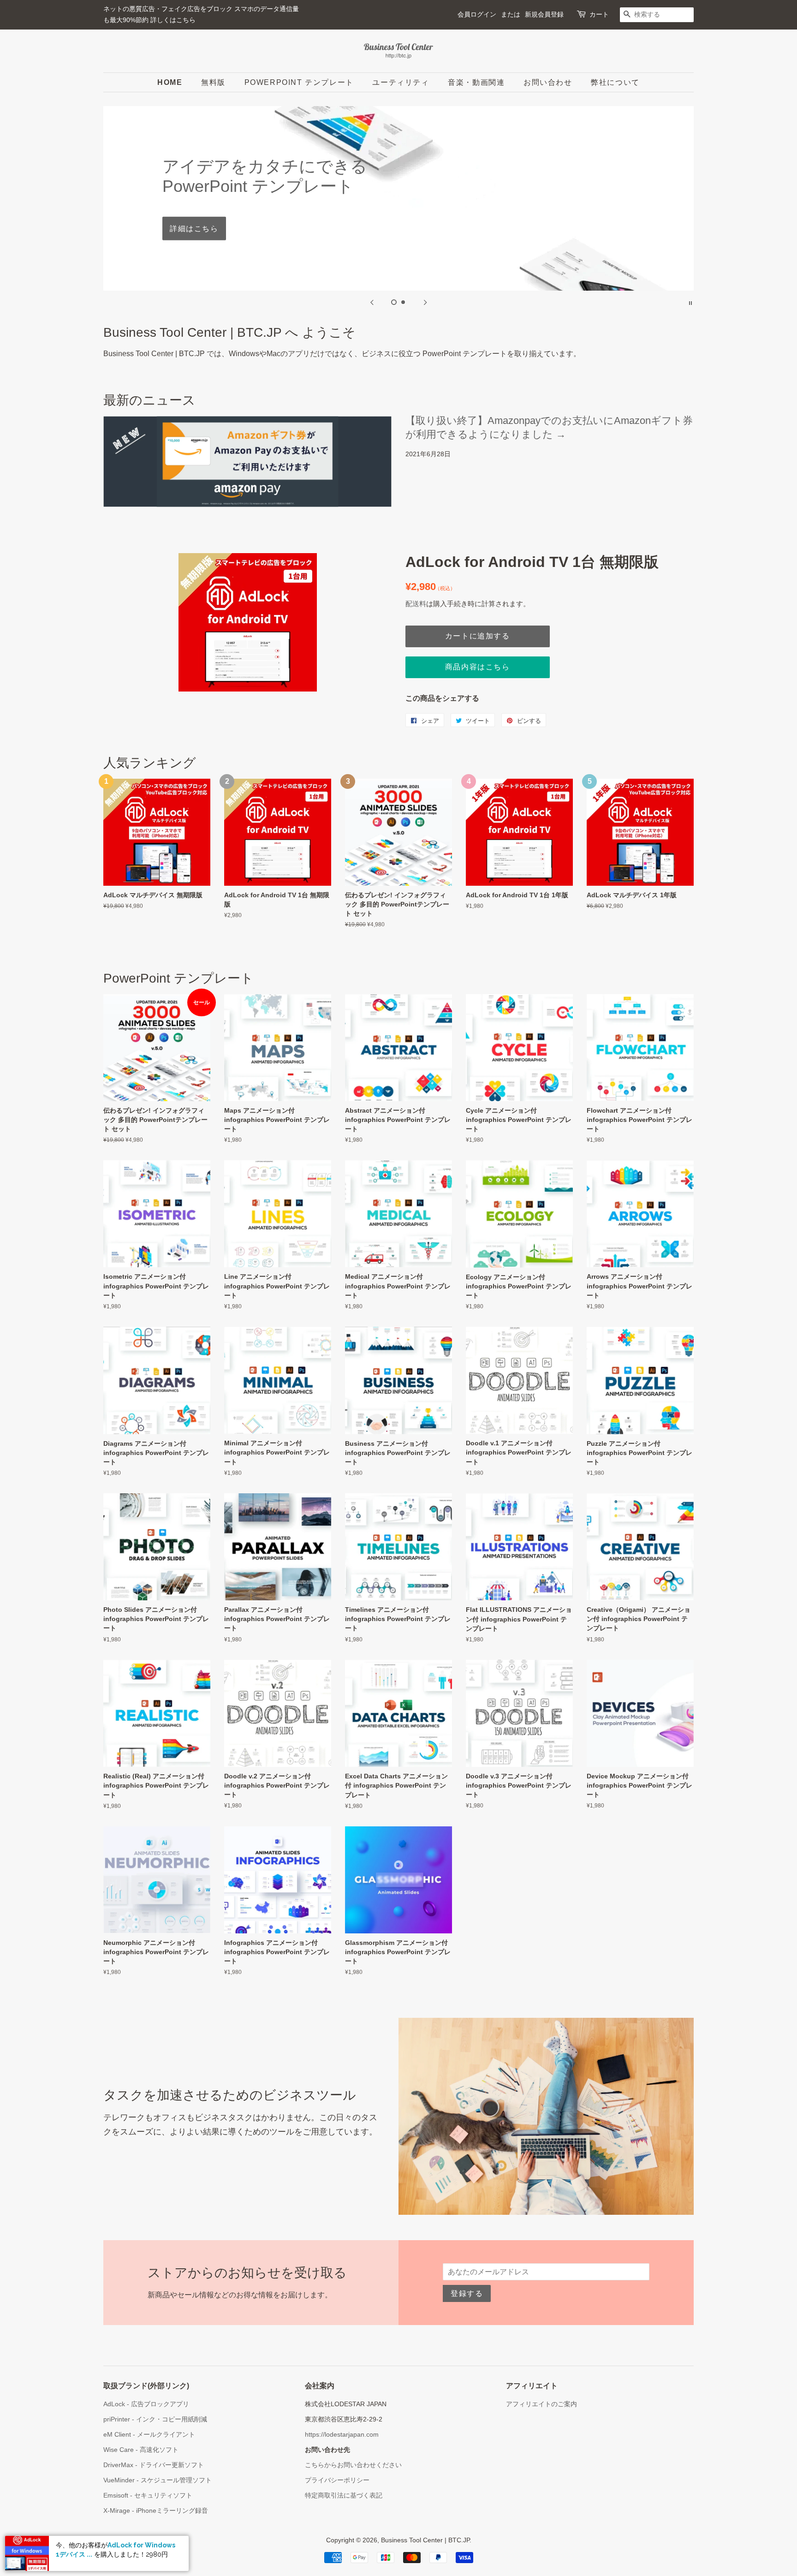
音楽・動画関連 (476, 82)
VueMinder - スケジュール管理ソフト (158, 2480)
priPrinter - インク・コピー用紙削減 (155, 2419)
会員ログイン (477, 14)
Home (170, 82)
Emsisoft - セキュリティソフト (148, 2495)
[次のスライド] (425, 302)
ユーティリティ (401, 82)
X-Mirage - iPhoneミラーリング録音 (156, 2511)
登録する (467, 2293)
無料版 (213, 82)
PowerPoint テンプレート (299, 82)
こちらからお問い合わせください (353, 2465)
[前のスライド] (372, 302)
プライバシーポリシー (337, 2480)
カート (599, 14)
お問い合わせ (548, 82)
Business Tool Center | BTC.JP (425, 2540)
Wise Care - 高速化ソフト (141, 2450)
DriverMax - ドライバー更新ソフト (154, 2465)
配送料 (416, 604)
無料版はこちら (398, 218)
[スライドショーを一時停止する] (690, 302)
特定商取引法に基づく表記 (344, 2495)
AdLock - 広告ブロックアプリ (146, 2404)
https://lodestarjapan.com (342, 2435)
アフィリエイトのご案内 (541, 2404)
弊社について (615, 82)
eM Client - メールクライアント (149, 2435)
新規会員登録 (544, 14)
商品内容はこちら (478, 667)
